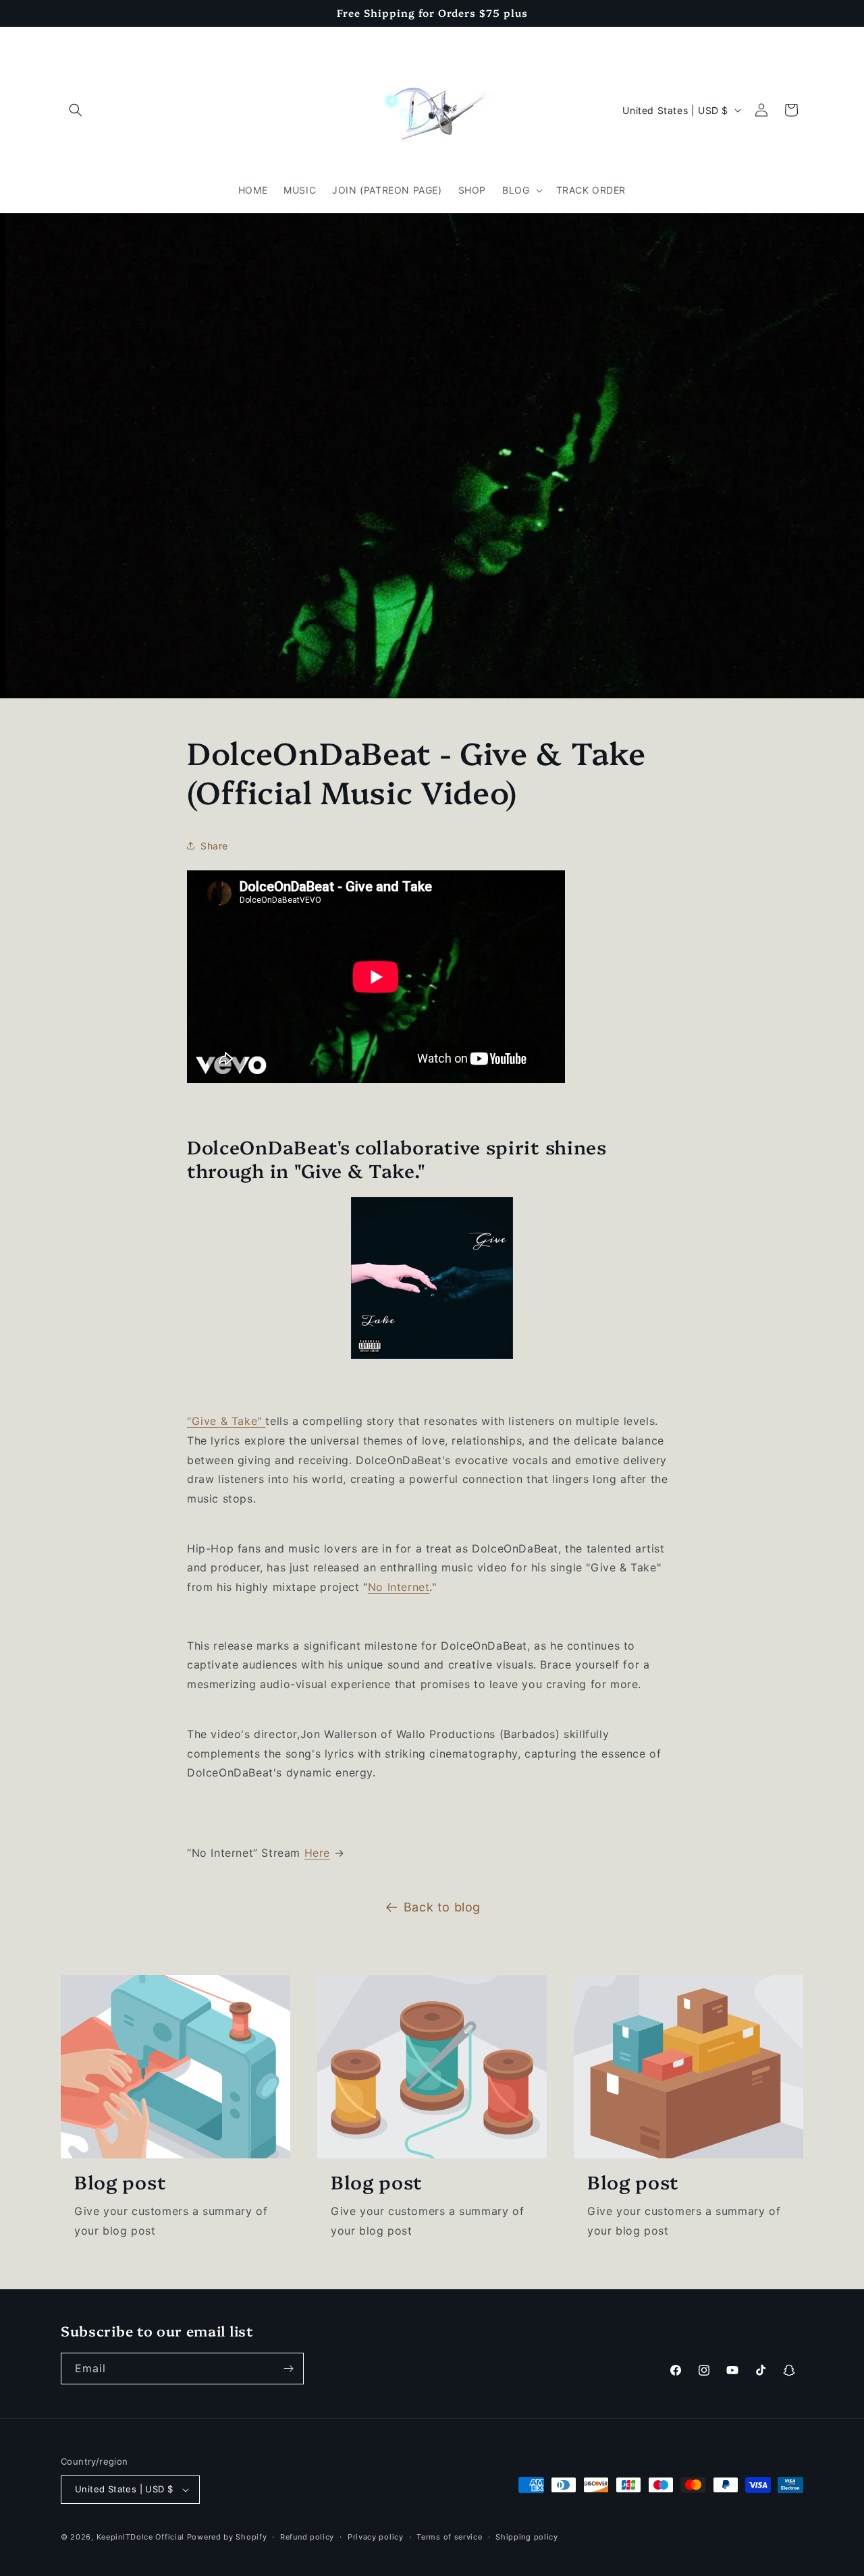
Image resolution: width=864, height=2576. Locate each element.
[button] (76, 110)
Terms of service (449, 2537)
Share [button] (214, 846)
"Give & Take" (226, 1421)
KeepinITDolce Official (142, 2537)
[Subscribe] (288, 2369)
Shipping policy (527, 2537)
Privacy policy (376, 2537)
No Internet (399, 1587)
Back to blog (442, 1907)
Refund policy (307, 2537)
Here (317, 1853)
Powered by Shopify (227, 2537)
